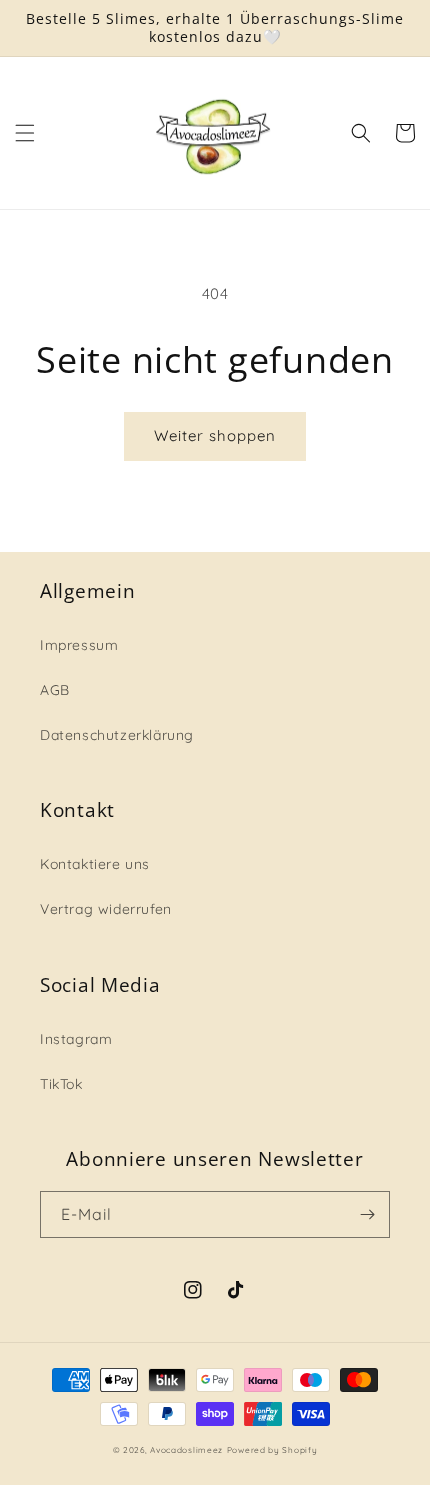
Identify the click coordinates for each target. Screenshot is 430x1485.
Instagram (76, 1039)
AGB (55, 690)
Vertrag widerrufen (106, 909)
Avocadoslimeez (186, 1450)
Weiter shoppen (215, 435)
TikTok (61, 1084)
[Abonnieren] (367, 1214)
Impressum (79, 645)
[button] (25, 133)
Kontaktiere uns (95, 864)
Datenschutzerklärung (117, 735)
